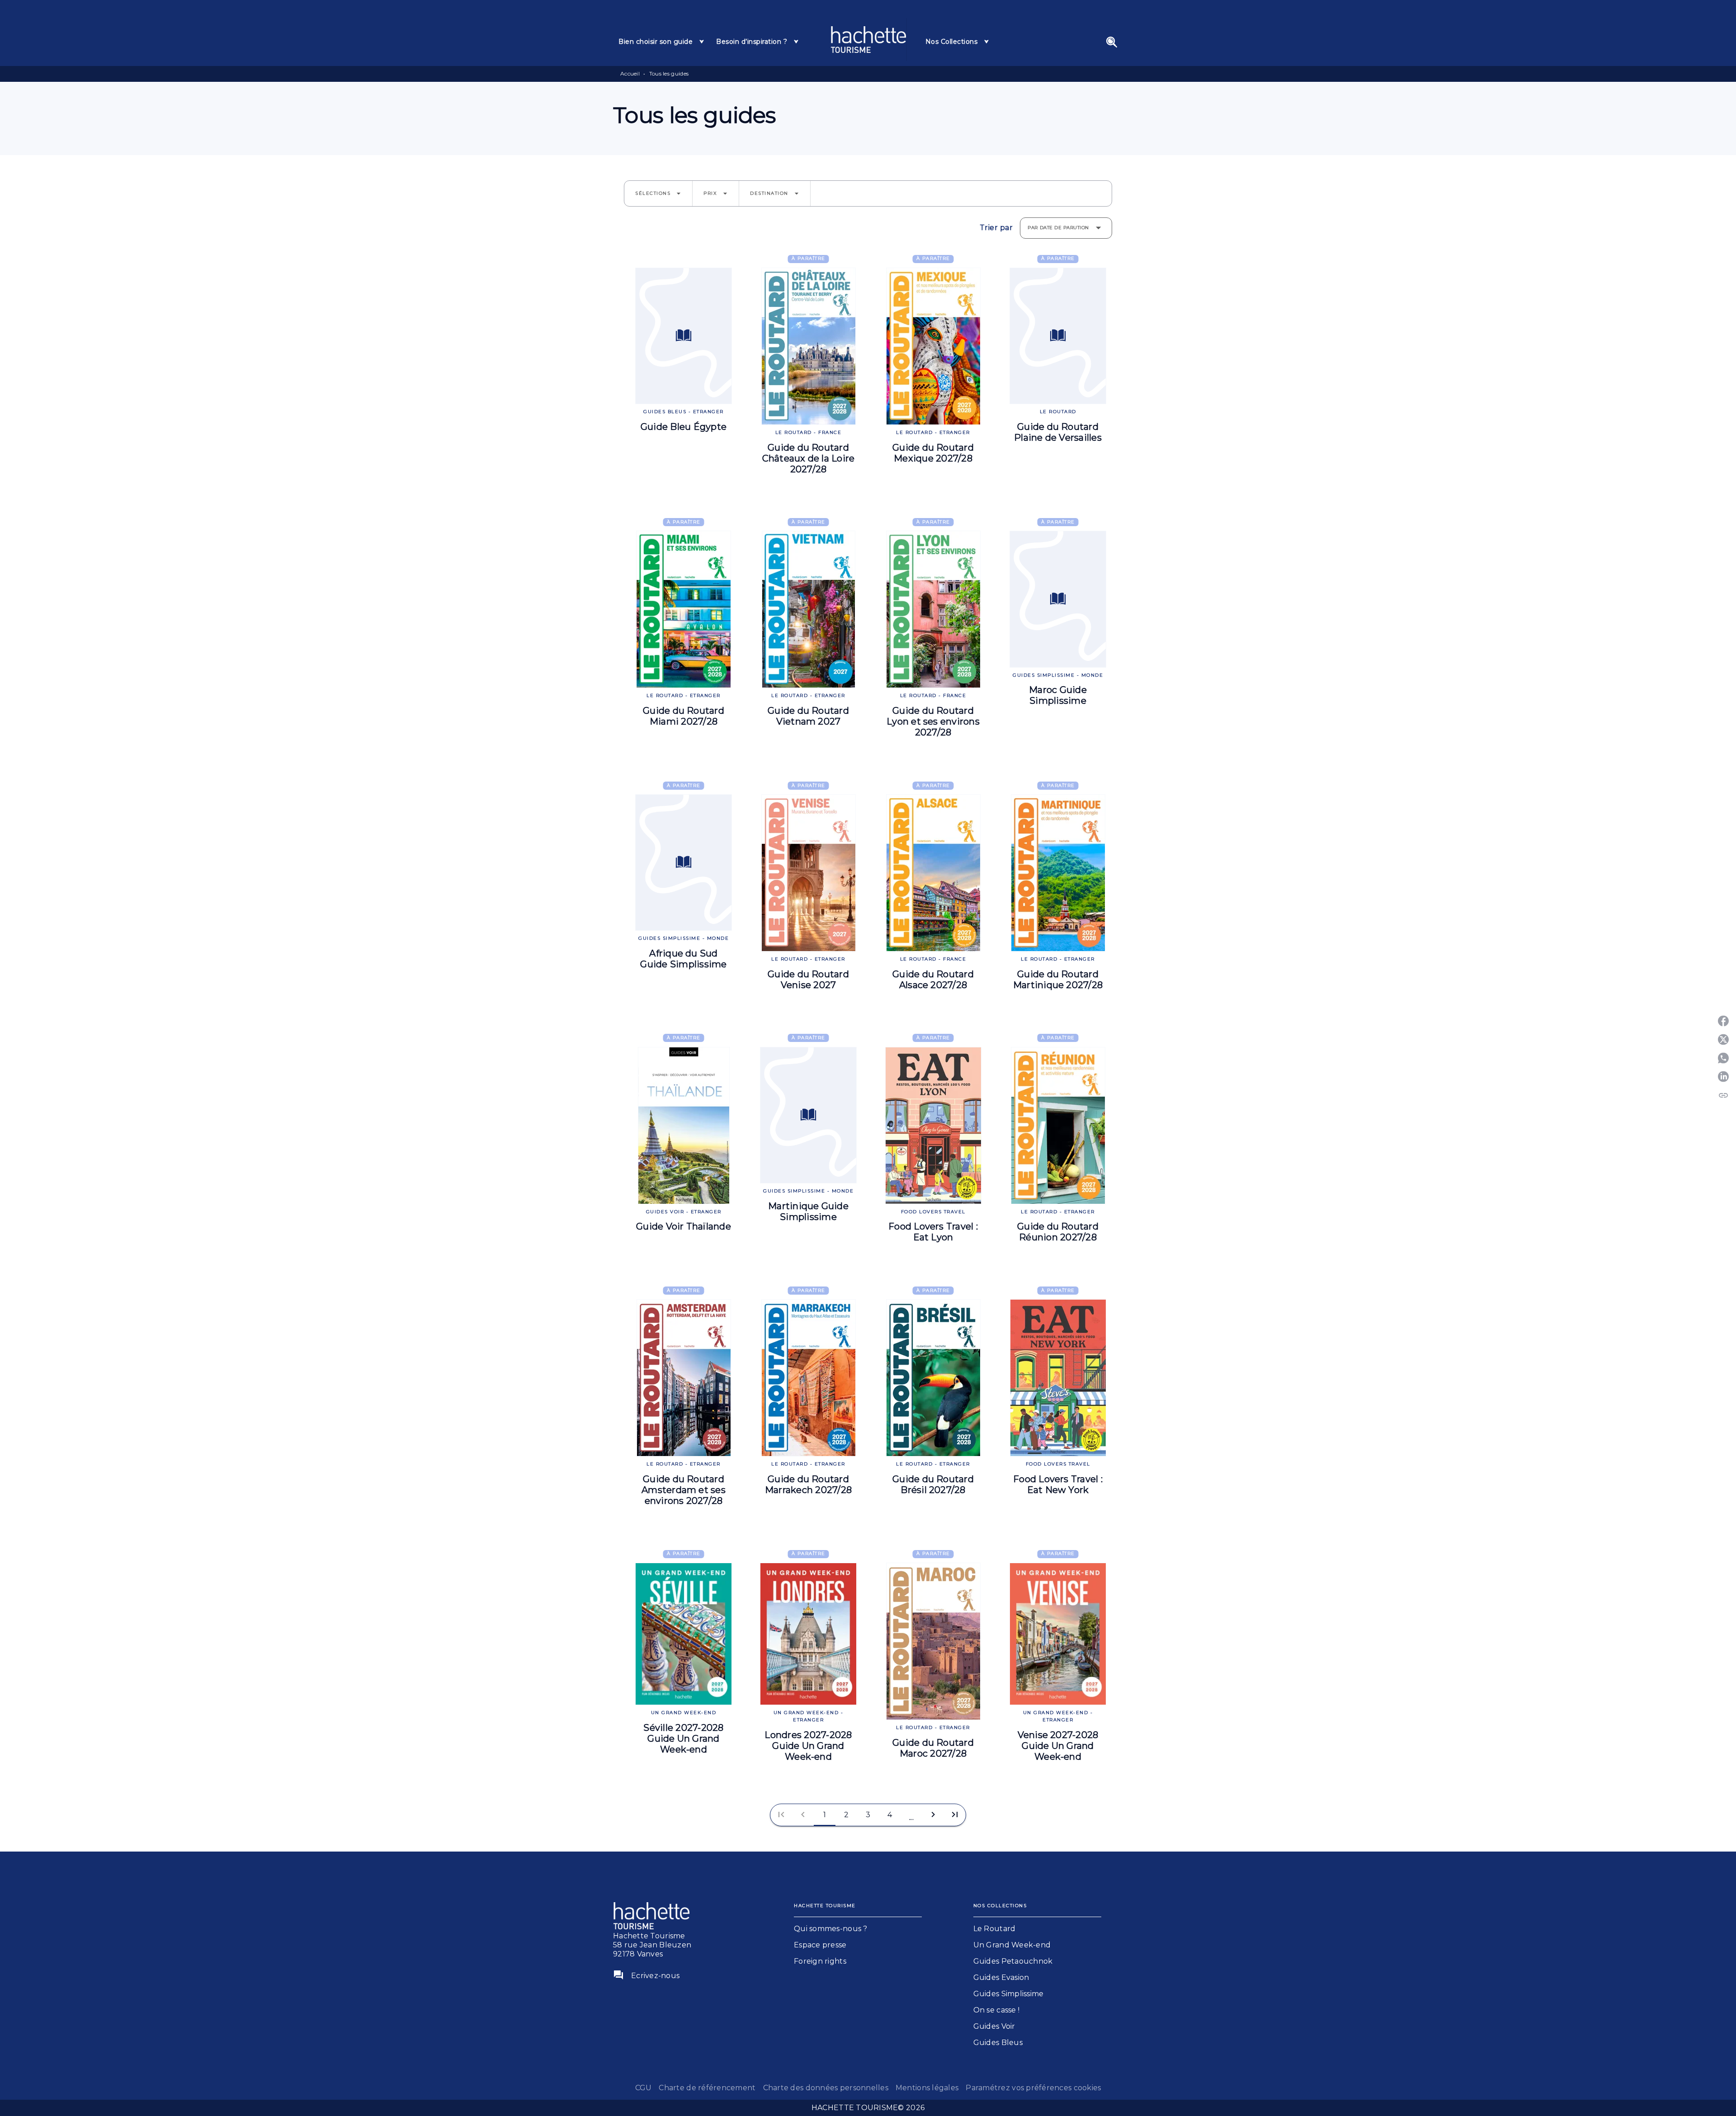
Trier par (996, 228)
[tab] (662, 42)
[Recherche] (1112, 42)
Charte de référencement (707, 2088)
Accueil (630, 73)
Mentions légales (927, 2088)
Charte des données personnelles (826, 2088)
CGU (644, 2088)
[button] (658, 193)
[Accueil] (868, 40)
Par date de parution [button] (1058, 228)
